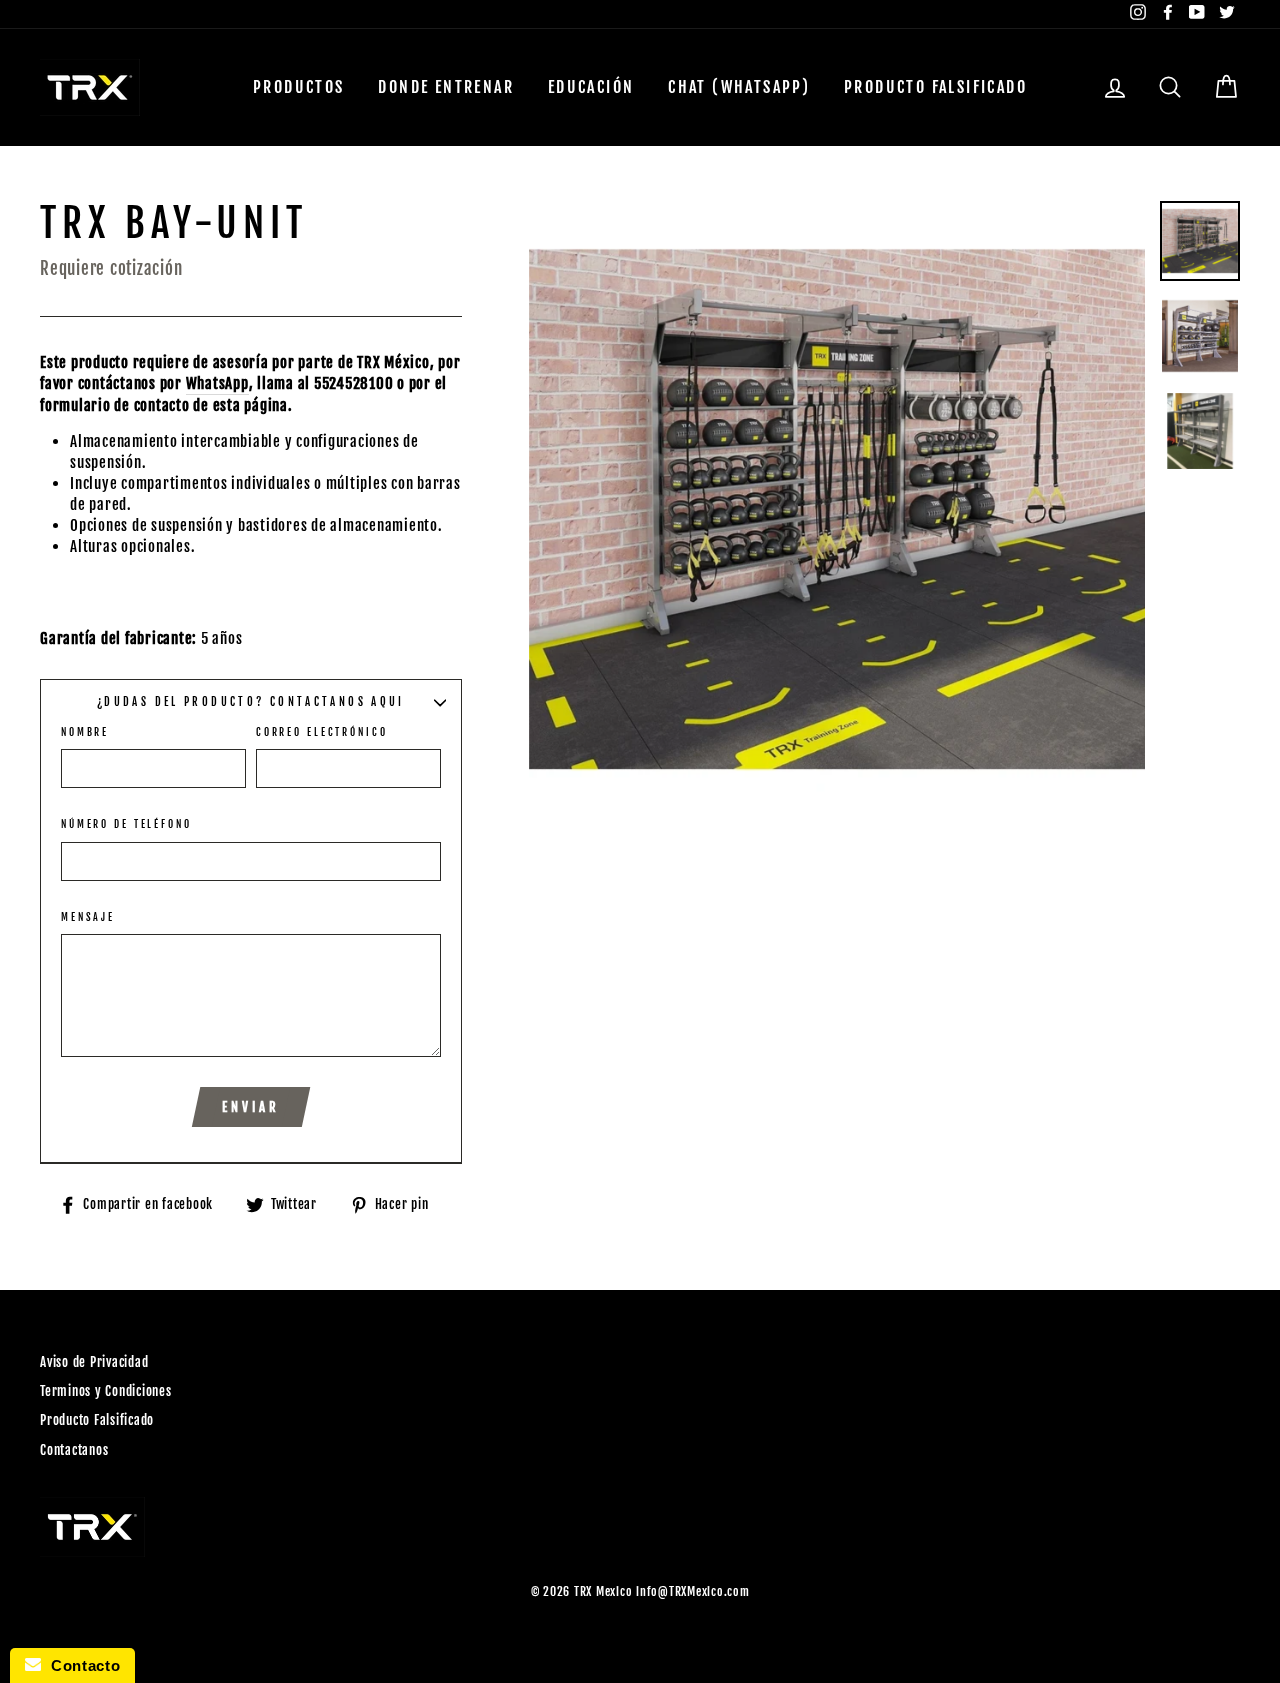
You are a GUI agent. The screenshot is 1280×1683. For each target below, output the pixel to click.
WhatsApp (217, 383)
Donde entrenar (446, 87)
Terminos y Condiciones (106, 1391)
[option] (837, 509)
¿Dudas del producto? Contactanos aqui (251, 702)
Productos (299, 87)
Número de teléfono (126, 824)
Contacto (80, 1665)
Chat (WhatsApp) (739, 87)
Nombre (85, 732)
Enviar (250, 1107)
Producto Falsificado (935, 87)
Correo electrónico (322, 732)
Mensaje (88, 917)
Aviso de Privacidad (94, 1362)
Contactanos (74, 1450)
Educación (591, 87)
